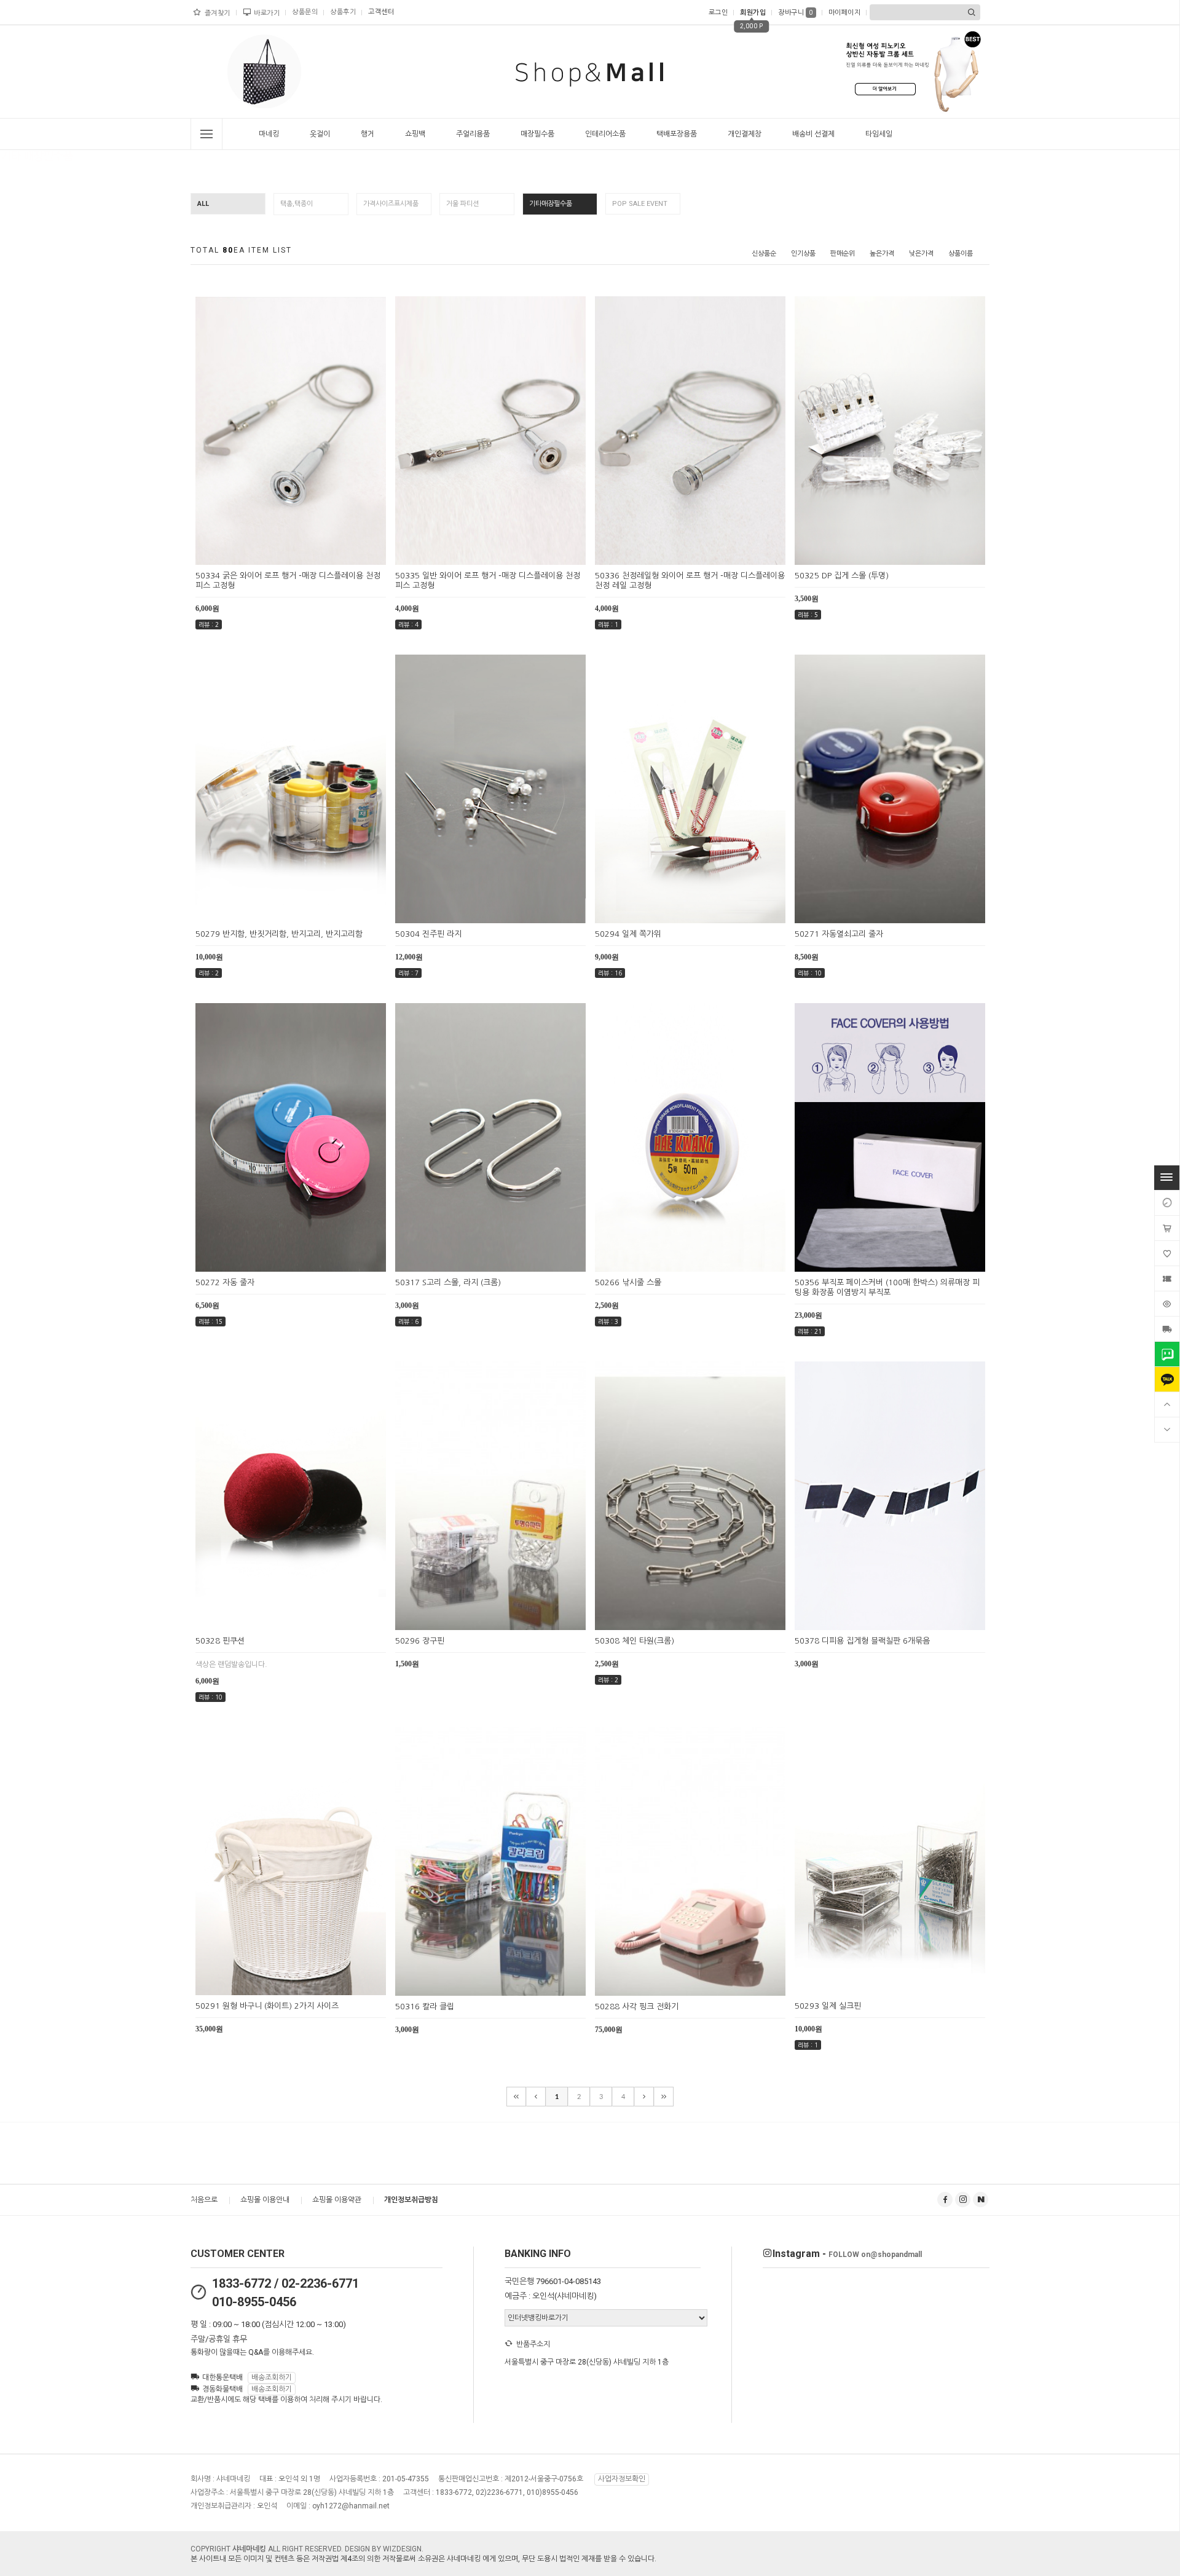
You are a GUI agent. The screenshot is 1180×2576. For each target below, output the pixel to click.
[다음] (644, 2097)
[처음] (516, 2097)
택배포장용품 (677, 134)
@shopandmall (875, 2255)
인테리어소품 (605, 134)
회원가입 (753, 13)
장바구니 (796, 13)
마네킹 (269, 134)
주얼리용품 (473, 134)
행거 (368, 134)
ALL (203, 204)
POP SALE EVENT (640, 204)
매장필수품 (537, 134)
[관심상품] (1167, 1253)
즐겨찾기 (218, 13)
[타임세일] (1167, 1203)
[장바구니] (1167, 1228)
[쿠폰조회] (1167, 1278)
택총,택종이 (297, 204)
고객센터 (381, 12)
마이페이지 (845, 13)
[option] (264, 71)
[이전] (536, 2097)
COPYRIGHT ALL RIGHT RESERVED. (268, 2549)
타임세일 (879, 134)
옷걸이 (320, 134)
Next (304, 74)
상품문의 (305, 12)
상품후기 (343, 12)
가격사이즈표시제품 (391, 204)
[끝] (664, 2097)
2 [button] (273, 114)
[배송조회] (1167, 1329)
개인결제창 (745, 134)
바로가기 (267, 13)
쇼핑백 (415, 134)
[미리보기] (276, 554)
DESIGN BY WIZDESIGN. (384, 2549)
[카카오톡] (1167, 1379)
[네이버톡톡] (1167, 1354)
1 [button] (261, 114)
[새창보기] (305, 554)
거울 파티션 (462, 204)
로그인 (718, 13)
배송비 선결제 (813, 134)
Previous (225, 74)
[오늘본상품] (1167, 1304)
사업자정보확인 (622, 2479)
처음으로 (204, 2200)
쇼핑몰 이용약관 (337, 2200)
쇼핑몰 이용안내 (265, 2200)
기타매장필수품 (551, 204)
